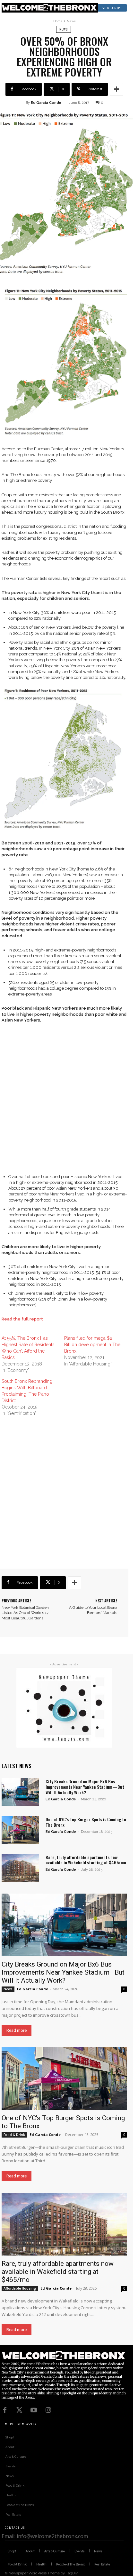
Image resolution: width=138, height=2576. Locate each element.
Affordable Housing (20, 2288)
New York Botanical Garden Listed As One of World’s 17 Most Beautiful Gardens (25, 1613)
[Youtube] (34, 2410)
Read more (17, 2030)
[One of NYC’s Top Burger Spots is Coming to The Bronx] (20, 1830)
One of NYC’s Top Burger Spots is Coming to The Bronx (86, 1822)
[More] (116, 89)
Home (58, 21)
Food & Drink (14, 2135)
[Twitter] (19, 2410)
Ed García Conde (46, 103)
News (71, 21)
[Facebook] (5, 2410)
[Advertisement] (69, 1101)
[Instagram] (48, 2410)
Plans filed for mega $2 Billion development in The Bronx (92, 1345)
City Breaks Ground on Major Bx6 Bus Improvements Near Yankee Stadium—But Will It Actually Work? (85, 1787)
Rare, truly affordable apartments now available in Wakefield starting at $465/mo (86, 1860)
